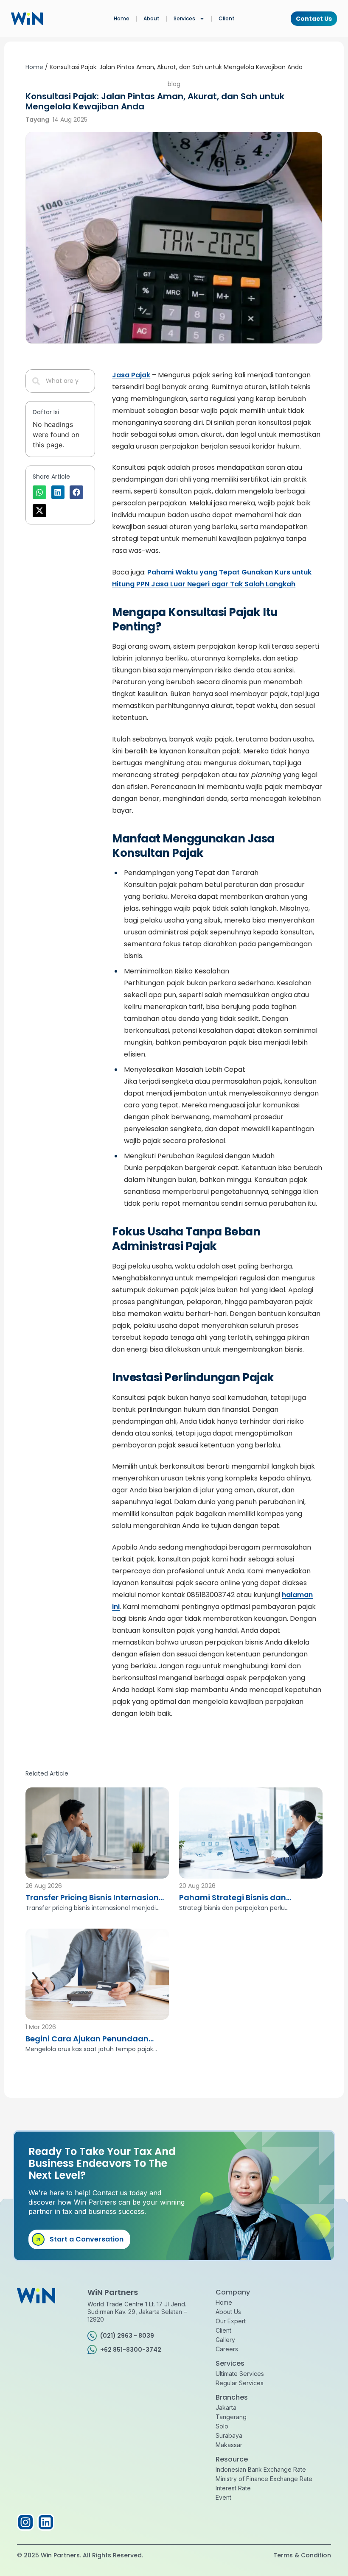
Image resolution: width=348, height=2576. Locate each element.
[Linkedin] (46, 2522)
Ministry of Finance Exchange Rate (264, 2479)
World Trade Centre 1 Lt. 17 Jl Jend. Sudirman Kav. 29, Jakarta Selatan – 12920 (137, 2312)
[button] (39, 492)
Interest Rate (233, 2488)
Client (227, 18)
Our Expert (231, 2321)
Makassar (229, 2445)
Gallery (225, 2340)
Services (184, 18)
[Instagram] (25, 2522)
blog (174, 84)
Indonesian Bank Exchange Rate (261, 2469)
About (152, 18)
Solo (222, 2426)
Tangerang (231, 2417)
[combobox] (60, 381)
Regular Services (240, 2383)
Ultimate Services (240, 2374)
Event (223, 2497)
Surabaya (229, 2435)
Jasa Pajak (131, 375)
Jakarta (226, 2407)
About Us (228, 2312)
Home (122, 18)
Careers (227, 2349)
